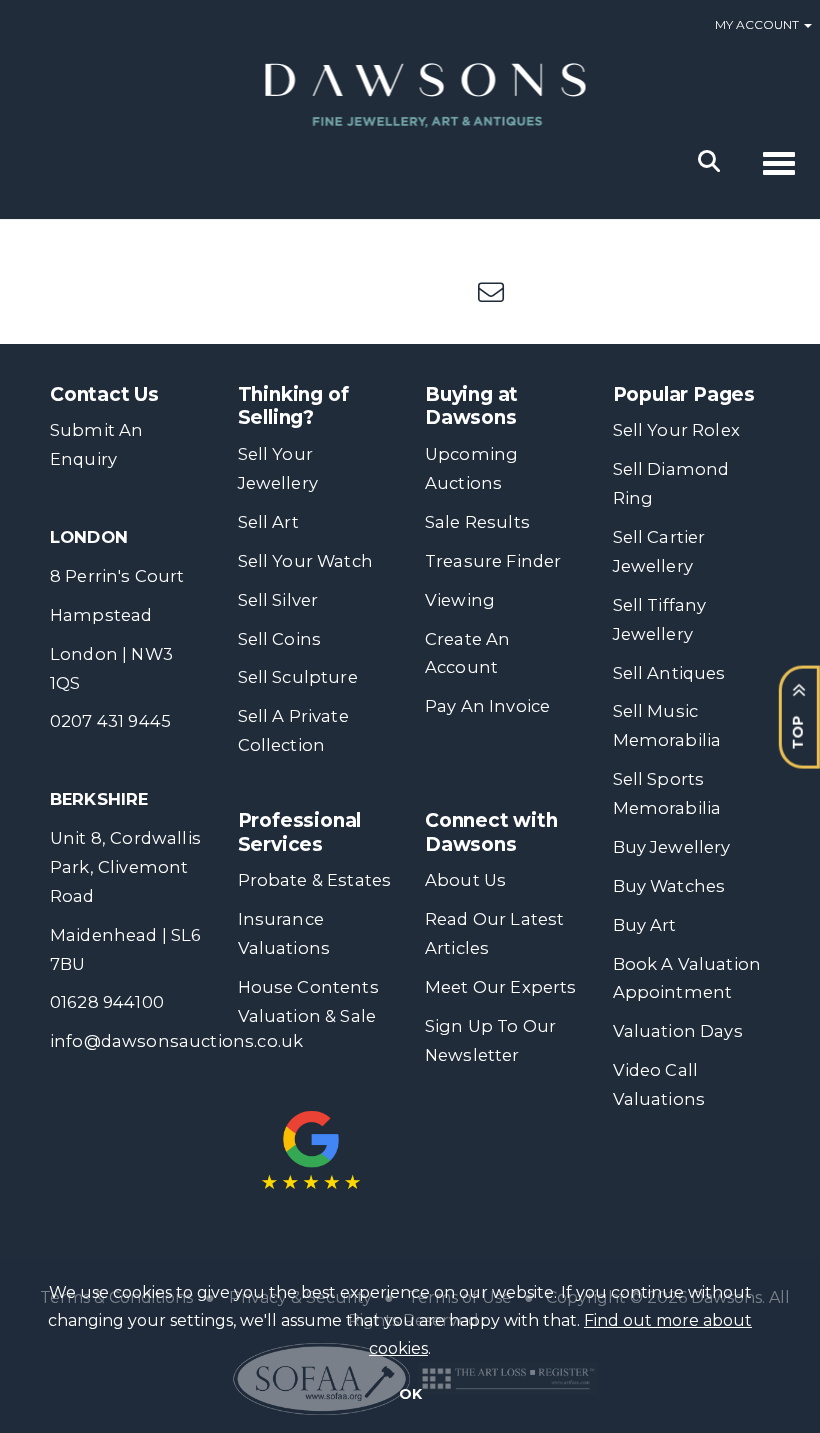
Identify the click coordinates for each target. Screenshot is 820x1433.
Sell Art (268, 522)
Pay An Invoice (487, 706)
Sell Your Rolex (676, 430)
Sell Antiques (669, 673)
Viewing (460, 600)
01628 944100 (107, 1002)
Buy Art (645, 925)
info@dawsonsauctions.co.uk (176, 1041)
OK (410, 1394)
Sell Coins (280, 639)
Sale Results (477, 522)
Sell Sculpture (298, 677)
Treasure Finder (493, 561)
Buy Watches (669, 886)
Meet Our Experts (501, 987)
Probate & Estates (315, 880)
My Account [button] (758, 24)
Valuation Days (678, 1031)
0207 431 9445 (110, 721)
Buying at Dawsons (471, 406)
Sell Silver (278, 600)
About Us (465, 880)
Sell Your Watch (305, 561)
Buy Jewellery (672, 847)
